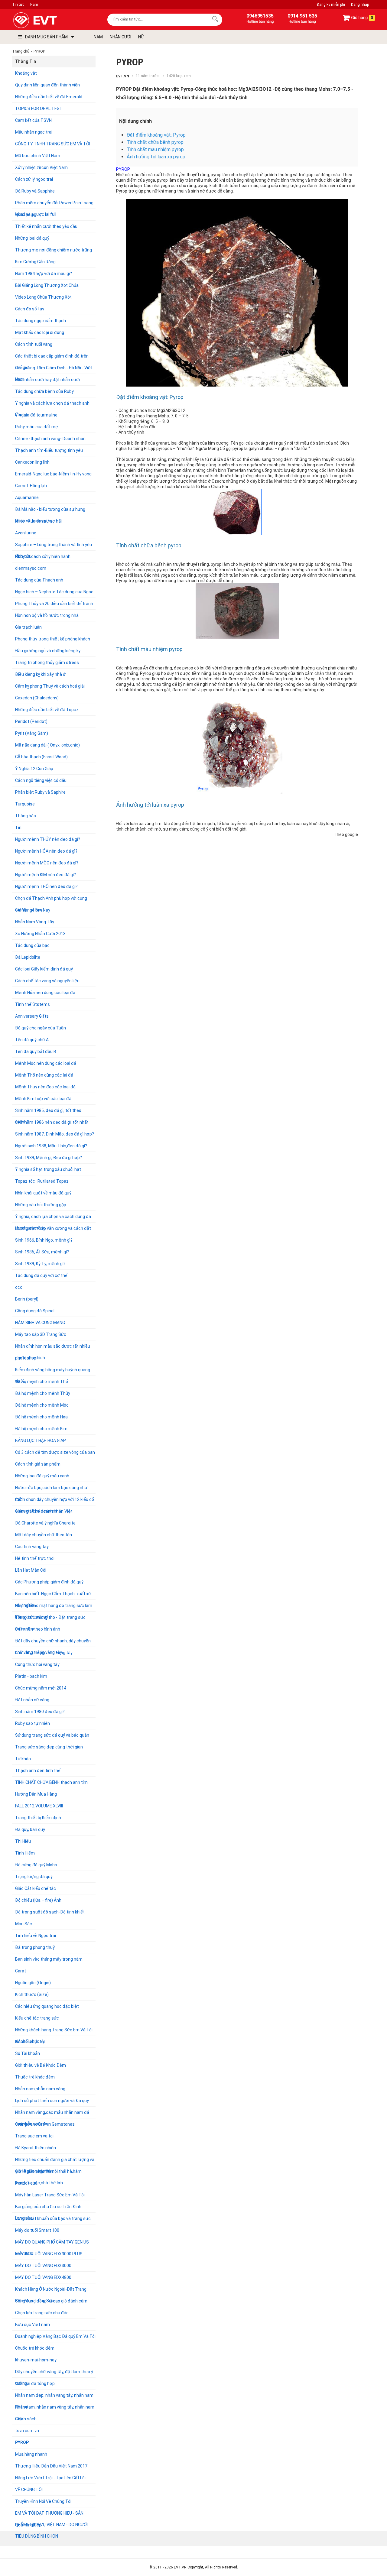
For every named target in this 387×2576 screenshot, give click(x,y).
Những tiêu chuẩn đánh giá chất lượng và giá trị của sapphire (55, 2161)
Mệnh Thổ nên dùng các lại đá (44, 1075)
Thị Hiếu (23, 1841)
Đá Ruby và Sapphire (35, 191)
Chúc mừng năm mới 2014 (41, 1688)
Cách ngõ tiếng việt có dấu (41, 780)
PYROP (22, 2442)
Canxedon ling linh (32, 462)
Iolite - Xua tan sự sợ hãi (38, 521)
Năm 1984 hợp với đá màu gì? (44, 274)
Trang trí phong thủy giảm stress (47, 663)
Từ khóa (23, 1759)
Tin (18, 828)
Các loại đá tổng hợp (35, 2383)
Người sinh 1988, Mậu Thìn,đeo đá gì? (51, 1146)
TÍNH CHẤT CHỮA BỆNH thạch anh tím (51, 1782)
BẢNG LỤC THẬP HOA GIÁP (41, 1440)
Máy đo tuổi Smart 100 (37, 2230)
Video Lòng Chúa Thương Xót (43, 297)
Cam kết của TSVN (33, 120)
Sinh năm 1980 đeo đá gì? (40, 1712)
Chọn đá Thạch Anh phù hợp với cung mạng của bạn (51, 900)
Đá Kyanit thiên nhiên (36, 2148)
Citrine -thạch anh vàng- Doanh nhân (50, 439)
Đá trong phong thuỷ (35, 1947)
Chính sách (26, 2419)
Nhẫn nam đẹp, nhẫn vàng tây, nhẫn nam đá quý (54, 2397)
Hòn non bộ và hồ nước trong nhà (47, 615)
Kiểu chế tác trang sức (37, 2018)
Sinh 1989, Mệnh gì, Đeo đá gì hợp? (49, 1158)
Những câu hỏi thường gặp (41, 1205)
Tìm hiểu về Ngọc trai (36, 1936)
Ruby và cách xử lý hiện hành (43, 556)
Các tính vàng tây (32, 1547)
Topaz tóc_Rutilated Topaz (42, 1181)
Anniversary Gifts (32, 1016)
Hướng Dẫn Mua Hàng (36, 1794)
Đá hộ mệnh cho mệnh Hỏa (41, 1417)
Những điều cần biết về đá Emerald (49, 97)
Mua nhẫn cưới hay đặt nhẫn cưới (47, 380)
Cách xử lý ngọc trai (34, 179)
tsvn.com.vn (27, 2431)
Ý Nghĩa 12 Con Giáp (34, 769)
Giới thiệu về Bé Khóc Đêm (41, 2065)
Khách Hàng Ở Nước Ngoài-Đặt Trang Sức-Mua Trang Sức (51, 2291)
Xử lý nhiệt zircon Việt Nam (41, 167)
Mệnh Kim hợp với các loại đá (43, 1099)
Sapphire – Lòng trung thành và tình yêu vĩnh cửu (54, 546)
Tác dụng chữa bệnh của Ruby (44, 391)
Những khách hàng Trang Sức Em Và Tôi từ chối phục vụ (54, 2032)
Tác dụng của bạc (32, 945)
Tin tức (18, 5)
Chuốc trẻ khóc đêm (35, 2348)
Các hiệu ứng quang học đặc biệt (47, 2006)
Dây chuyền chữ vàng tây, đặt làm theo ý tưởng (54, 2373)
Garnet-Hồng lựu (31, 486)
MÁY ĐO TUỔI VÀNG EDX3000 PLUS (49, 2254)
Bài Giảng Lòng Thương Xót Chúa (47, 285)
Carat (21, 1971)
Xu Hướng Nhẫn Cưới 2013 (40, 934)
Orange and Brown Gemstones (45, 2124)
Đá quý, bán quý (30, 1829)
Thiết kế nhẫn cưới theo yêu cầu (46, 226)
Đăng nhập (360, 5)
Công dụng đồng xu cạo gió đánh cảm (51, 2301)
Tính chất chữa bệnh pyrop (155, 142)
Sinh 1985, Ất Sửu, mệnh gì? (42, 1252)
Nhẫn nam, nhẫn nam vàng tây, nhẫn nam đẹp (55, 2409)
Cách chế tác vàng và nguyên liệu (47, 981)
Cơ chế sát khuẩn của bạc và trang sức (53, 2218)
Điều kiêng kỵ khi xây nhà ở (40, 674)
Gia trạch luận (28, 627)
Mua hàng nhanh (31, 2454)
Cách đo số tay (30, 309)
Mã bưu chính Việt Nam (38, 156)
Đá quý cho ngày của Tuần (41, 1028)
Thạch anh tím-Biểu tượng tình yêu (49, 450)
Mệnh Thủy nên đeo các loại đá (45, 1087)
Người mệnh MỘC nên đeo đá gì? (47, 863)
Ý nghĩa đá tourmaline (36, 415)
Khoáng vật (26, 73)
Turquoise (25, 804)
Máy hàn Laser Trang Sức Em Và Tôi (50, 2195)
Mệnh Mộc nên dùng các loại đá (46, 1063)
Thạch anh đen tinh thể (38, 1771)
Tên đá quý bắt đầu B (36, 1051)
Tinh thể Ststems (33, 1004)
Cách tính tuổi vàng (34, 344)
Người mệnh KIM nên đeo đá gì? (46, 875)
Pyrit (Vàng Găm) (32, 733)
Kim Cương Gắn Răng (35, 262)
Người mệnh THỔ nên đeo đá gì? (46, 886)
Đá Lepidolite (28, 957)
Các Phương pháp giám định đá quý (49, 1582)
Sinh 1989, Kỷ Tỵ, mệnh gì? (40, 1264)
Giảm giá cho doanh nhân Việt (44, 1511)
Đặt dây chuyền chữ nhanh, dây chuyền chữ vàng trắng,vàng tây (53, 1643)
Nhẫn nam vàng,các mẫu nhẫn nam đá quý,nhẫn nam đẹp (52, 2114)
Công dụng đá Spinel (35, 1311)
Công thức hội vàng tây (37, 1664)
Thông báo (26, 816)
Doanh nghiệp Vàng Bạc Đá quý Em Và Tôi (55, 2336)
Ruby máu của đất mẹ (37, 427)
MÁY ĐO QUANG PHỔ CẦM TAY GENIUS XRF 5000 (52, 2244)
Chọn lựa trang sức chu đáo (42, 2313)
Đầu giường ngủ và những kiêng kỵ (48, 651)
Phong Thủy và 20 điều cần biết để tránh (54, 604)
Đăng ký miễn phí (331, 5)
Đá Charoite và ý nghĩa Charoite (45, 1523)
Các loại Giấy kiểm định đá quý (44, 969)
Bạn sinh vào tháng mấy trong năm (49, 1959)
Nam (34, 5)
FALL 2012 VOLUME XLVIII (39, 1806)
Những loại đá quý (32, 238)
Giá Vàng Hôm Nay (33, 910)
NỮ (141, 37)
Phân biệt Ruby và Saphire (40, 792)
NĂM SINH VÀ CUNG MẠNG (40, 1323)
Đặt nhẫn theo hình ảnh (38, 1629)
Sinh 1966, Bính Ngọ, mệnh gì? (44, 1240)
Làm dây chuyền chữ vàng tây (44, 1653)
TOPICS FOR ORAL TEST (39, 109)
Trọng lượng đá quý (34, 1877)
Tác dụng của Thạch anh (39, 580)
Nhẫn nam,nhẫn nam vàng (40, 2089)
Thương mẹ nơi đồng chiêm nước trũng (54, 250)
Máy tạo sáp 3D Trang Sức (41, 1334)
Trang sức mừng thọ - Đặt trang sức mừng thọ (50, 1619)
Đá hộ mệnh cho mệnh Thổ (42, 1382)
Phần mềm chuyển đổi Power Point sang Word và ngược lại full (54, 204)
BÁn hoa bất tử (30, 2042)
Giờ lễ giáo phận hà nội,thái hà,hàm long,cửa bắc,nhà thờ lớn (48, 2173)
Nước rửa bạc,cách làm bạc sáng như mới (51, 1489)
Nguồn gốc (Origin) (33, 1983)
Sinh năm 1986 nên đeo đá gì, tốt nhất (52, 1122)
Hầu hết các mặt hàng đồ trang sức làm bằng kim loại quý (54, 1607)
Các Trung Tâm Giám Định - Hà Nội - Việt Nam (54, 369)
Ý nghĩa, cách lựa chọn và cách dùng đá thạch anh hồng (53, 1218)
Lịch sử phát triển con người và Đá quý (52, 2101)
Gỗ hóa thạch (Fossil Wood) (41, 757)
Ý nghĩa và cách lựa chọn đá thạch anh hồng (52, 405)
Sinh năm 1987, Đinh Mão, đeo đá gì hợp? (55, 1134)
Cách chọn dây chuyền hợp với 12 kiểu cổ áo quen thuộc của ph (55, 1501)
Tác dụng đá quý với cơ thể (41, 1275)
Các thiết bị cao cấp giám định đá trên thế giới (52, 358)
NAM (98, 37)
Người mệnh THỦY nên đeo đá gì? (48, 839)
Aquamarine (27, 497)
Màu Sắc (24, 1924)
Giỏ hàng (362, 18)
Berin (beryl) (27, 1299)
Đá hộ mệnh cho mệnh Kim (41, 1429)
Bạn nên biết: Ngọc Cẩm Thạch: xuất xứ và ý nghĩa (53, 1595)
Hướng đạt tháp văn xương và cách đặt (53, 1228)
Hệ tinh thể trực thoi (35, 1558)
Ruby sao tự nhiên (33, 1723)
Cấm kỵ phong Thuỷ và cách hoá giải (50, 686)
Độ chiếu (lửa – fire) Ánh (38, 1900)
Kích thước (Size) (32, 1994)
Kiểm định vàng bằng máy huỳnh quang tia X (53, 1371)
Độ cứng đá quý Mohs (36, 1865)
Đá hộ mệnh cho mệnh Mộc (42, 1405)
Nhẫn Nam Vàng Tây (35, 922)
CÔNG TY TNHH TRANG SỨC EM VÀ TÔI (53, 144)
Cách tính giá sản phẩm (38, 1464)
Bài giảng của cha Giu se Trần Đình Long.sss (48, 2208)
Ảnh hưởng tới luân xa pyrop (156, 157)
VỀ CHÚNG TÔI (29, 2490)
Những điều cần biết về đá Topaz (47, 710)
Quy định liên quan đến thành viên (47, 85)
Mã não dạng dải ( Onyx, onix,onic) (47, 745)
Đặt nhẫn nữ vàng (32, 1700)
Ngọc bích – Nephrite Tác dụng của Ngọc (54, 592)
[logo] (49, 20)
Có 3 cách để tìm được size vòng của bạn (55, 1452)
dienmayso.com (31, 568)
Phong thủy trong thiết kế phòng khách (53, 639)
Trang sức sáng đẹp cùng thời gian (49, 1747)
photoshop (26, 1358)
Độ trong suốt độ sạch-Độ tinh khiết (50, 1912)
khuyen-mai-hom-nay (36, 2360)
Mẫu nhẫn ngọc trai (34, 132)
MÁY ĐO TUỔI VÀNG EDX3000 (43, 2266)
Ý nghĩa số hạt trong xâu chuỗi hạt (48, 1169)
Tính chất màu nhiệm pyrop (155, 149)
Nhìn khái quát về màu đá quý (43, 1193)
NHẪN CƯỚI (120, 37)
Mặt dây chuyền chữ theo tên (44, 1535)
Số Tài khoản (28, 2053)
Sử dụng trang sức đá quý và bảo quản (52, 1735)
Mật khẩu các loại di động (40, 332)
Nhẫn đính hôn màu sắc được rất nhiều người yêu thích (53, 1348)
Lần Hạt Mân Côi (31, 1570)
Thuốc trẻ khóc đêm (35, 2077)
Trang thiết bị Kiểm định (38, 1818)
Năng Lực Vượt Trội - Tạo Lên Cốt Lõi (50, 2478)
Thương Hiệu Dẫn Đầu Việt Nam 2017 (51, 2466)
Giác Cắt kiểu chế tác (36, 1888)
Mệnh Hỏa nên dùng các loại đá (45, 993)
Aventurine (26, 533)
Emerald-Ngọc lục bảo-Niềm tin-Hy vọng (53, 474)
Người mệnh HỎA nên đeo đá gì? (46, 851)
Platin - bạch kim (31, 1676)
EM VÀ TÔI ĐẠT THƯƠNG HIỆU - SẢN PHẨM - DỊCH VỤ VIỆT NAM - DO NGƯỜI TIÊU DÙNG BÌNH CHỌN (51, 2515)
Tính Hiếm (25, 1853)
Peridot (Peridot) (31, 721)
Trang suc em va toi (34, 2136)
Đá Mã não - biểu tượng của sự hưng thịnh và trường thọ (50, 511)
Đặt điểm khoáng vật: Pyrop (156, 135)
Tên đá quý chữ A (32, 1040)
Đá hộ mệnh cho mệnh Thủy (43, 1393)
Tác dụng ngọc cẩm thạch (41, 321)
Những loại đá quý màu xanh (42, 1476)
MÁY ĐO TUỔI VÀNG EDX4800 (43, 2277)
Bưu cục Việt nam (33, 2325)
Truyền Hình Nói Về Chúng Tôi (43, 2501)
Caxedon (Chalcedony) (37, 698)
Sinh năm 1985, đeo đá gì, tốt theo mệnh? (48, 1112)
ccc (19, 1287)
